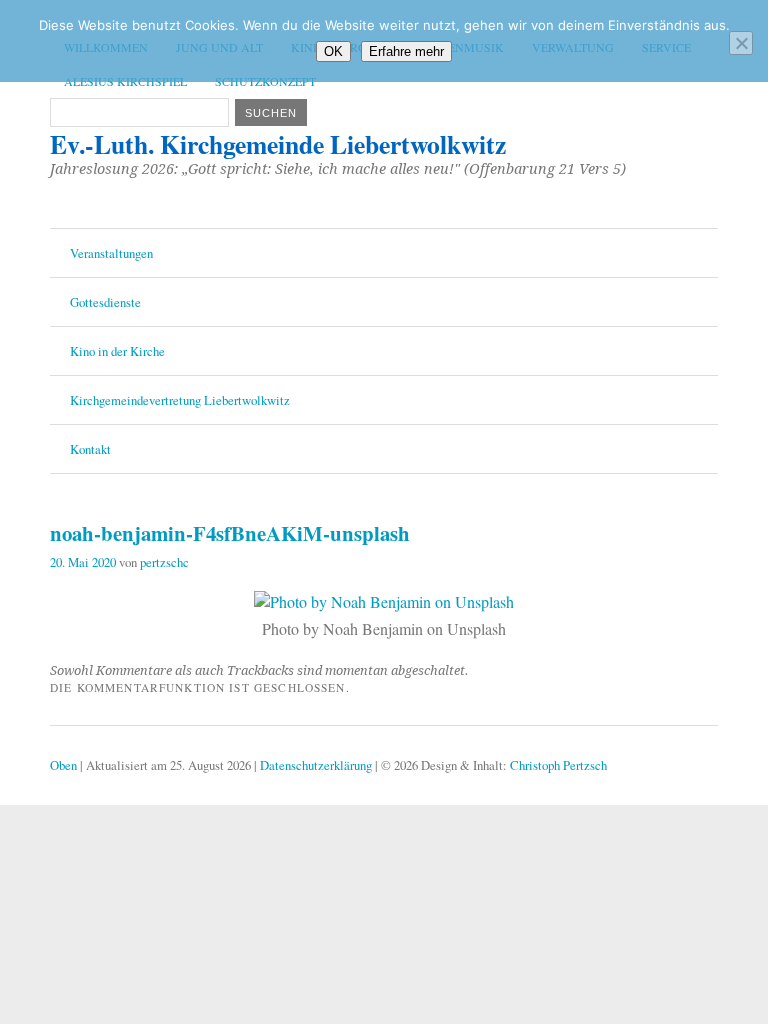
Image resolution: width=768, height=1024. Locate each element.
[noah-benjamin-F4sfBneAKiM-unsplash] (384, 601)
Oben (63, 765)
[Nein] (741, 43)
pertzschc (164, 562)
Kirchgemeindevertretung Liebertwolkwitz (180, 400)
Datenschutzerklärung (316, 765)
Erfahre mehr (406, 51)
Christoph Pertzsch (558, 765)
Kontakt (90, 449)
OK (333, 51)
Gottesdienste (105, 302)
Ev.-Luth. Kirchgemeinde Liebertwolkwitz (278, 144)
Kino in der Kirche (117, 351)
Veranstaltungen (111, 253)
